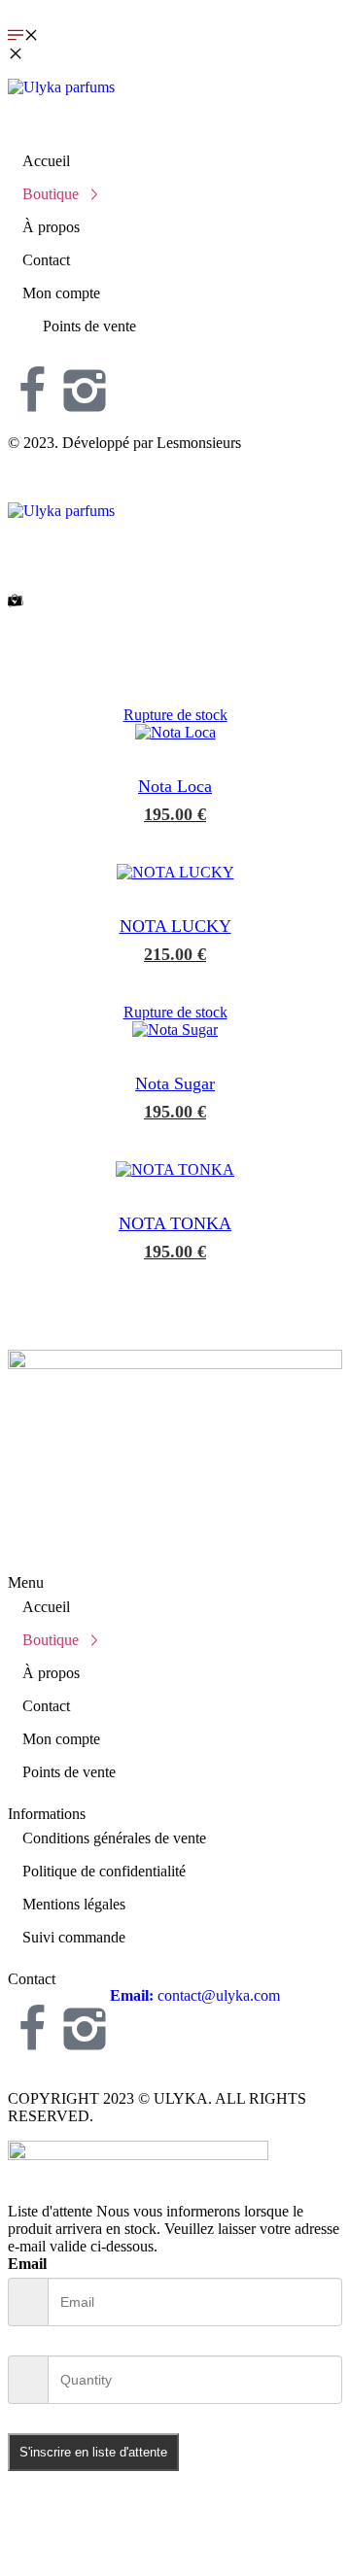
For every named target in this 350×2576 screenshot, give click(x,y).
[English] (174, 353)
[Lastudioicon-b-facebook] (32, 391)
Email (27, 2264)
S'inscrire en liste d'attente (93, 2452)
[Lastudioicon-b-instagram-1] (85, 391)
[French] (264, 353)
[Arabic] (85, 353)
